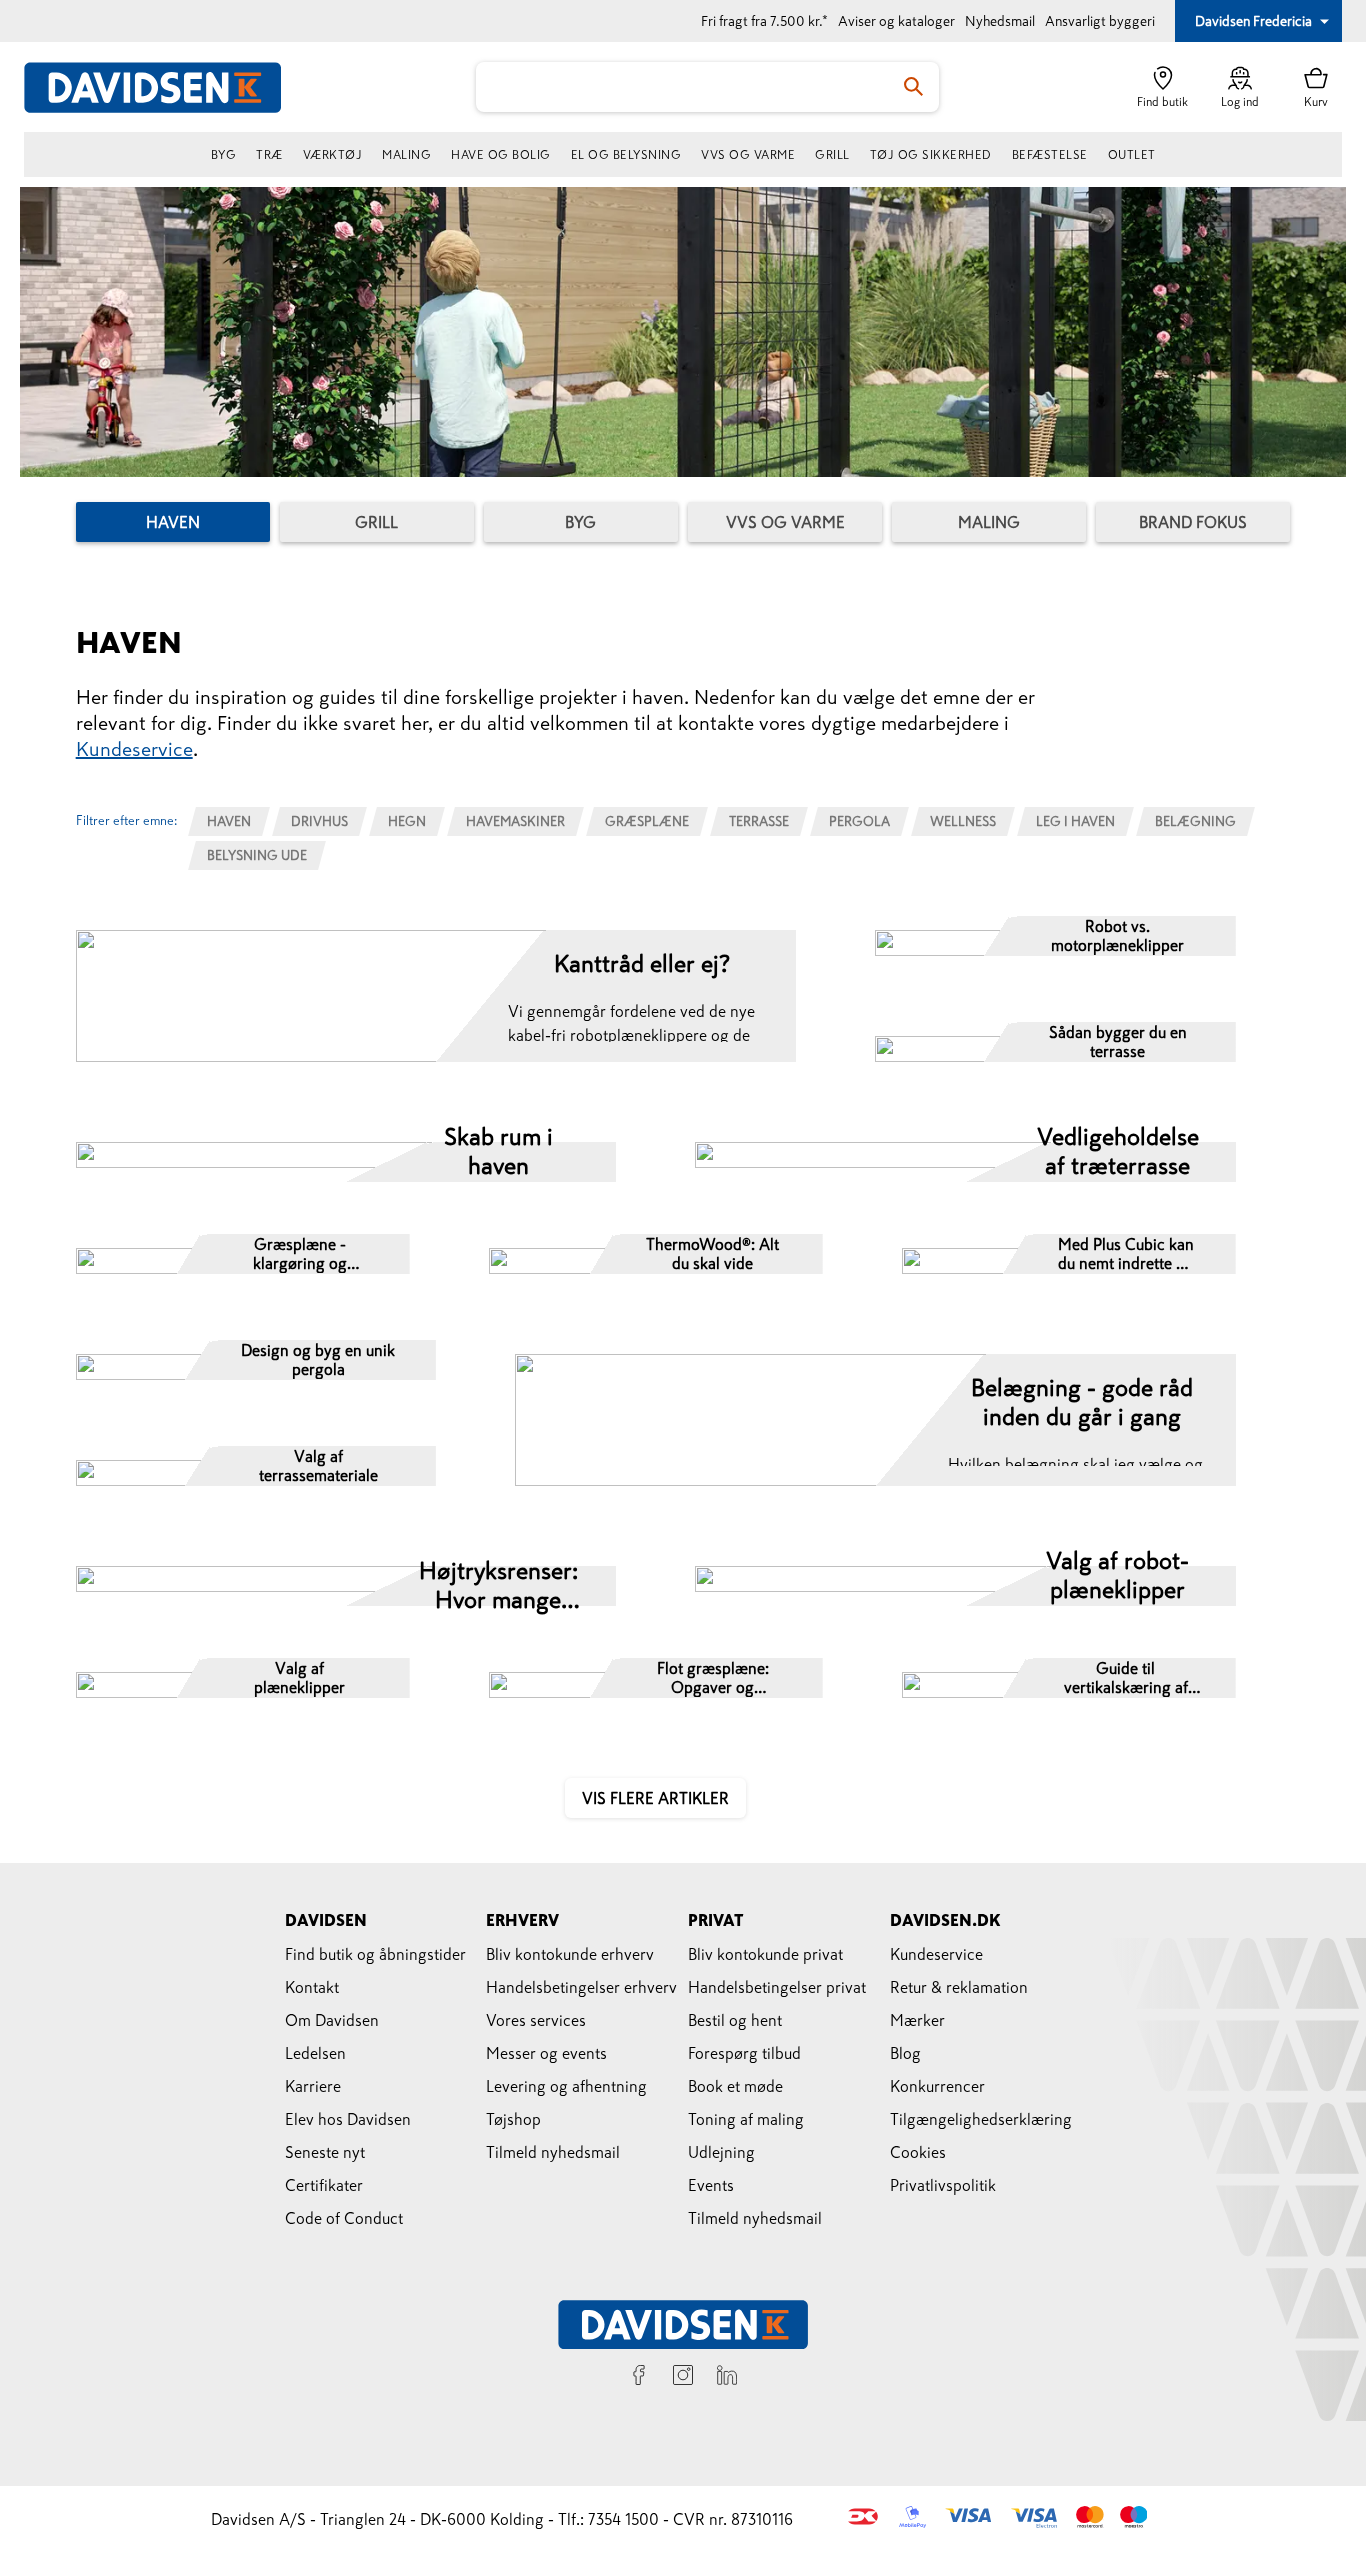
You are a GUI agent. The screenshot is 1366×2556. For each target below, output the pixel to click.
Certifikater (324, 2185)
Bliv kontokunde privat (765, 1954)
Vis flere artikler (655, 1798)
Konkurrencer (937, 2086)
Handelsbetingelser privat (777, 1987)
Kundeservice (134, 749)
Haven (173, 522)
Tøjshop (513, 2119)
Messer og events (546, 2053)
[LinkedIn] (727, 2378)
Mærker (917, 2020)
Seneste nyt (325, 2152)
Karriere (313, 2086)
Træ (269, 155)
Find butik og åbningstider (375, 1954)
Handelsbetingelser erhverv (581, 1987)
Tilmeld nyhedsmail (553, 2152)
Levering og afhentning (566, 2086)
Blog (905, 2053)
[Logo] (164, 87)
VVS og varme (748, 155)
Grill (832, 155)
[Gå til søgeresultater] (914, 87)
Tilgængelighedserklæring (981, 2119)
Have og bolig (501, 155)
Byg (224, 155)
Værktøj (333, 155)
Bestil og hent (735, 2020)
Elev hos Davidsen (348, 2119)
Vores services (536, 2020)
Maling (406, 155)
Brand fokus (1193, 522)
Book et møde (735, 2086)
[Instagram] (683, 2378)
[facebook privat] (639, 2378)
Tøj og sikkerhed (931, 155)
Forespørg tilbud (744, 2053)
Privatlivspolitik (943, 2185)
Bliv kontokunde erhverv (570, 1954)
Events (711, 2185)
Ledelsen (315, 2053)
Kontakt (312, 1987)
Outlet (1132, 155)
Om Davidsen (332, 2020)
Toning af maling (746, 2119)
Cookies (918, 2152)
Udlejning (721, 2152)
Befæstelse (1050, 155)
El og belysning (626, 155)
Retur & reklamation (959, 1987)
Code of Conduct (344, 2218)
